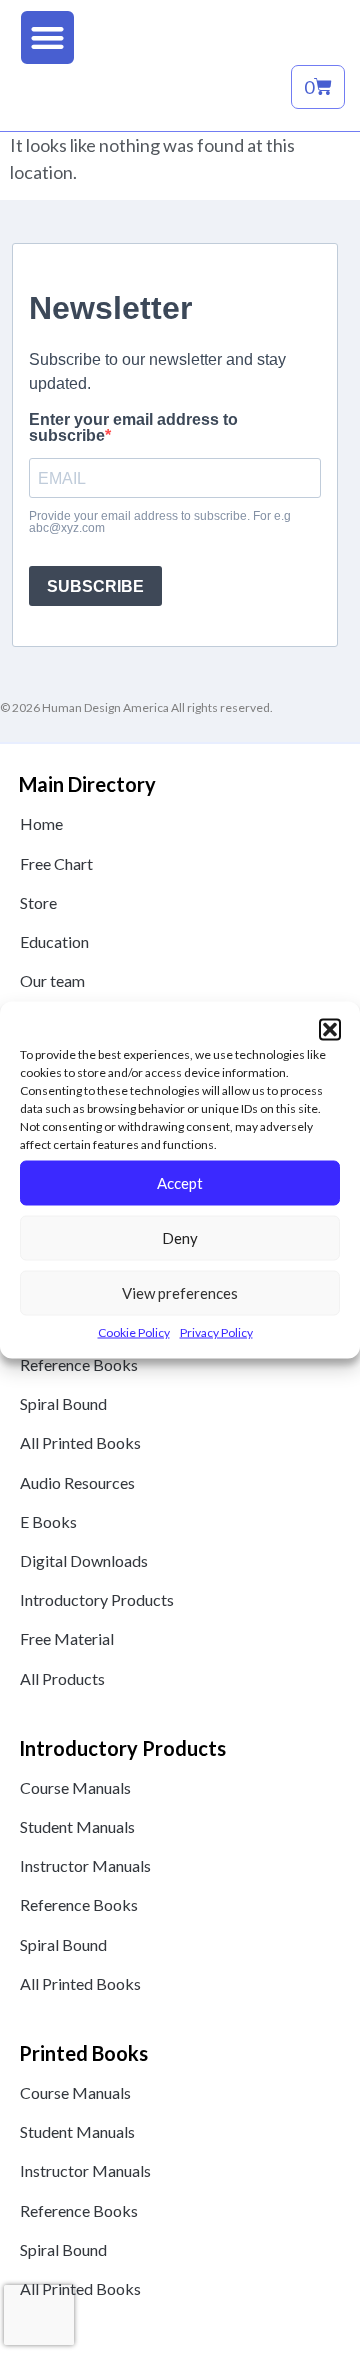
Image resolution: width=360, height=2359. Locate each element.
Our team (52, 980)
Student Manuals (77, 1826)
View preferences (180, 1293)
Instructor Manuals (85, 1865)
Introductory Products (97, 1599)
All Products (62, 1678)
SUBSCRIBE (95, 586)
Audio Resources (77, 1482)
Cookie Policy (134, 1331)
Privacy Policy (216, 1331)
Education (54, 941)
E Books (48, 1521)
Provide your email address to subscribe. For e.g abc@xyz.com (160, 522)
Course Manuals (75, 1787)
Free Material (67, 1638)
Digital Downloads (84, 1560)
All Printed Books (80, 1442)
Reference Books (79, 1364)
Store (38, 902)
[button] (330, 1030)
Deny (180, 1238)
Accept (180, 1183)
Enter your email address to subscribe (133, 428)
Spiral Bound (63, 1403)
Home (41, 823)
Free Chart (56, 863)
